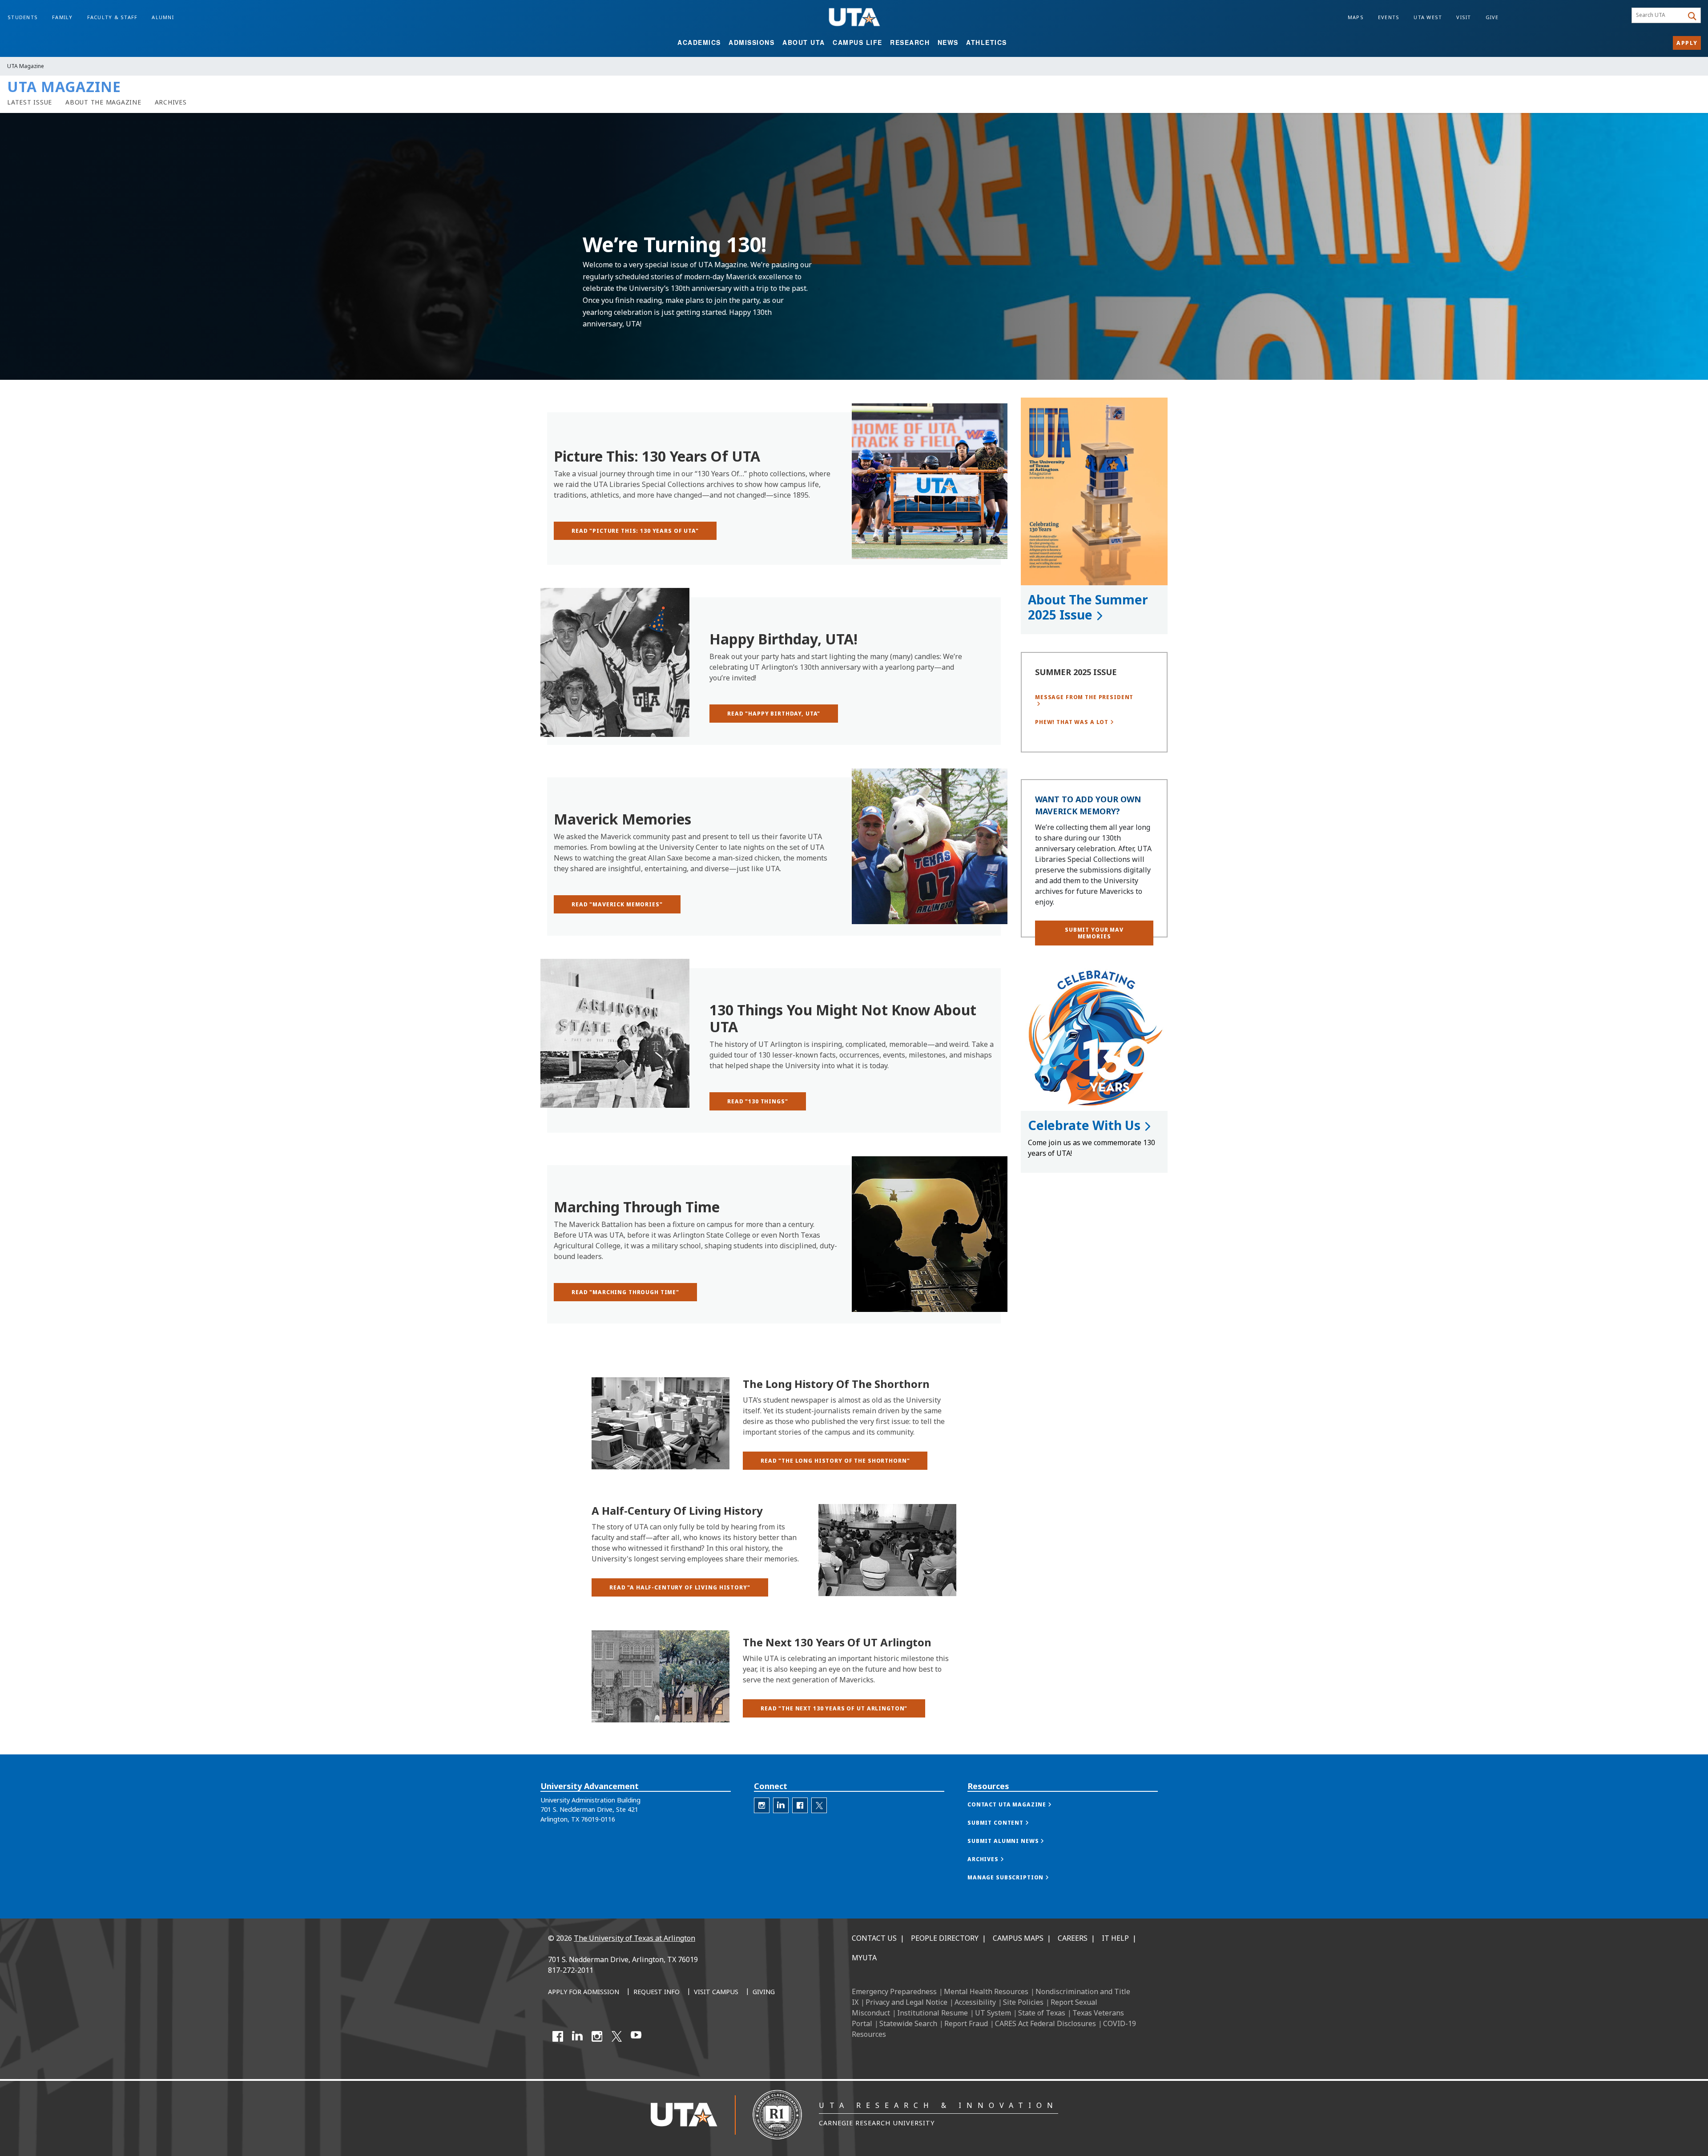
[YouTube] (636, 2036)
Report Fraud (966, 2023)
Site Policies (1023, 2002)
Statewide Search (908, 2023)
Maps (1356, 17)
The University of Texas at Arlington (634, 1938)
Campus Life (858, 42)
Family (62, 17)
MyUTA (864, 1958)
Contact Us (874, 1938)
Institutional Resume (933, 2013)
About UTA (804, 42)
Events (1389, 17)
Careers (1073, 1938)
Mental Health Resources (986, 1991)
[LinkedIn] (577, 2036)
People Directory (945, 1938)
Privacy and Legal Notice (906, 2002)
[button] (835, 1461)
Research (910, 42)
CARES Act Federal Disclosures (1045, 2023)
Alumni (163, 17)
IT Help (1115, 1938)
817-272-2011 (571, 1970)
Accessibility (975, 2002)
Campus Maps (1018, 1938)
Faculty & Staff (113, 17)
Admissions (751, 42)
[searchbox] (1659, 16)
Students (23, 17)
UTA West (1428, 17)
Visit (1464, 17)
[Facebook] (558, 2036)
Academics (699, 42)
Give (1492, 17)
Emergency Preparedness (894, 1991)
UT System (993, 2013)
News (948, 42)
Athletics (987, 42)
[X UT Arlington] (616, 2036)
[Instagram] (597, 2036)
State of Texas (1042, 2013)
